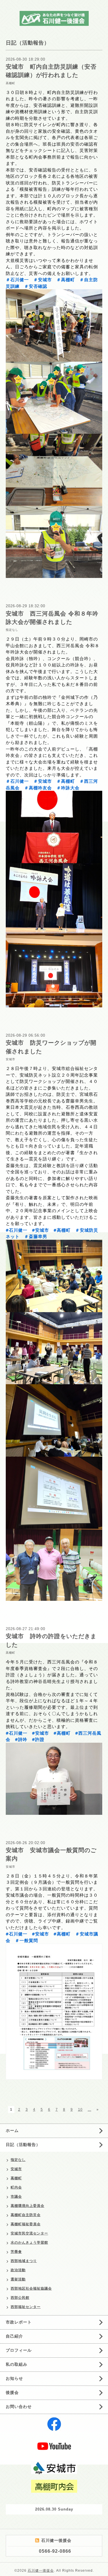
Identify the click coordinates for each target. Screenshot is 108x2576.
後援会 (12, 2392)
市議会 (16, 2197)
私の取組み (17, 2364)
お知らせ (14, 2378)
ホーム (12, 2130)
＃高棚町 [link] (66, 279)
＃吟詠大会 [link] (68, 788)
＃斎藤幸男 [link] (36, 1236)
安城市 (11, 1059)
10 (80, 2110)
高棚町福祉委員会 (26, 2224)
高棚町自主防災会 (26, 2215)
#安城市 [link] (40, 1230)
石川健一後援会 (41, 2571)
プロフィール (19, 2350)
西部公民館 (20, 2298)
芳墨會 (16, 2252)
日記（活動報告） (23, 2145)
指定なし (12, 630)
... (90, 2110)
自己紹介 (14, 2336)
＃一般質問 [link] (26, 1940)
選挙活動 (18, 2279)
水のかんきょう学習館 (29, 2243)
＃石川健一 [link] (17, 279)
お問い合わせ (19, 2407)
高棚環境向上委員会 (28, 2206)
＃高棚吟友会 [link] (38, 788)
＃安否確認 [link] (36, 286)
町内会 (16, 2187)
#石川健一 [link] (17, 1230)
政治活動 (18, 2270)
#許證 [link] (38, 1739)
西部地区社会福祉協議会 (31, 2288)
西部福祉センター (26, 2307)
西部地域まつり (24, 2261)
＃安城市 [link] (43, 279)
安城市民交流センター (29, 2233)
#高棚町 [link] (62, 1230)
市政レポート (19, 2322)
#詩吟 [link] (21, 1739)
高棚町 (11, 83)
